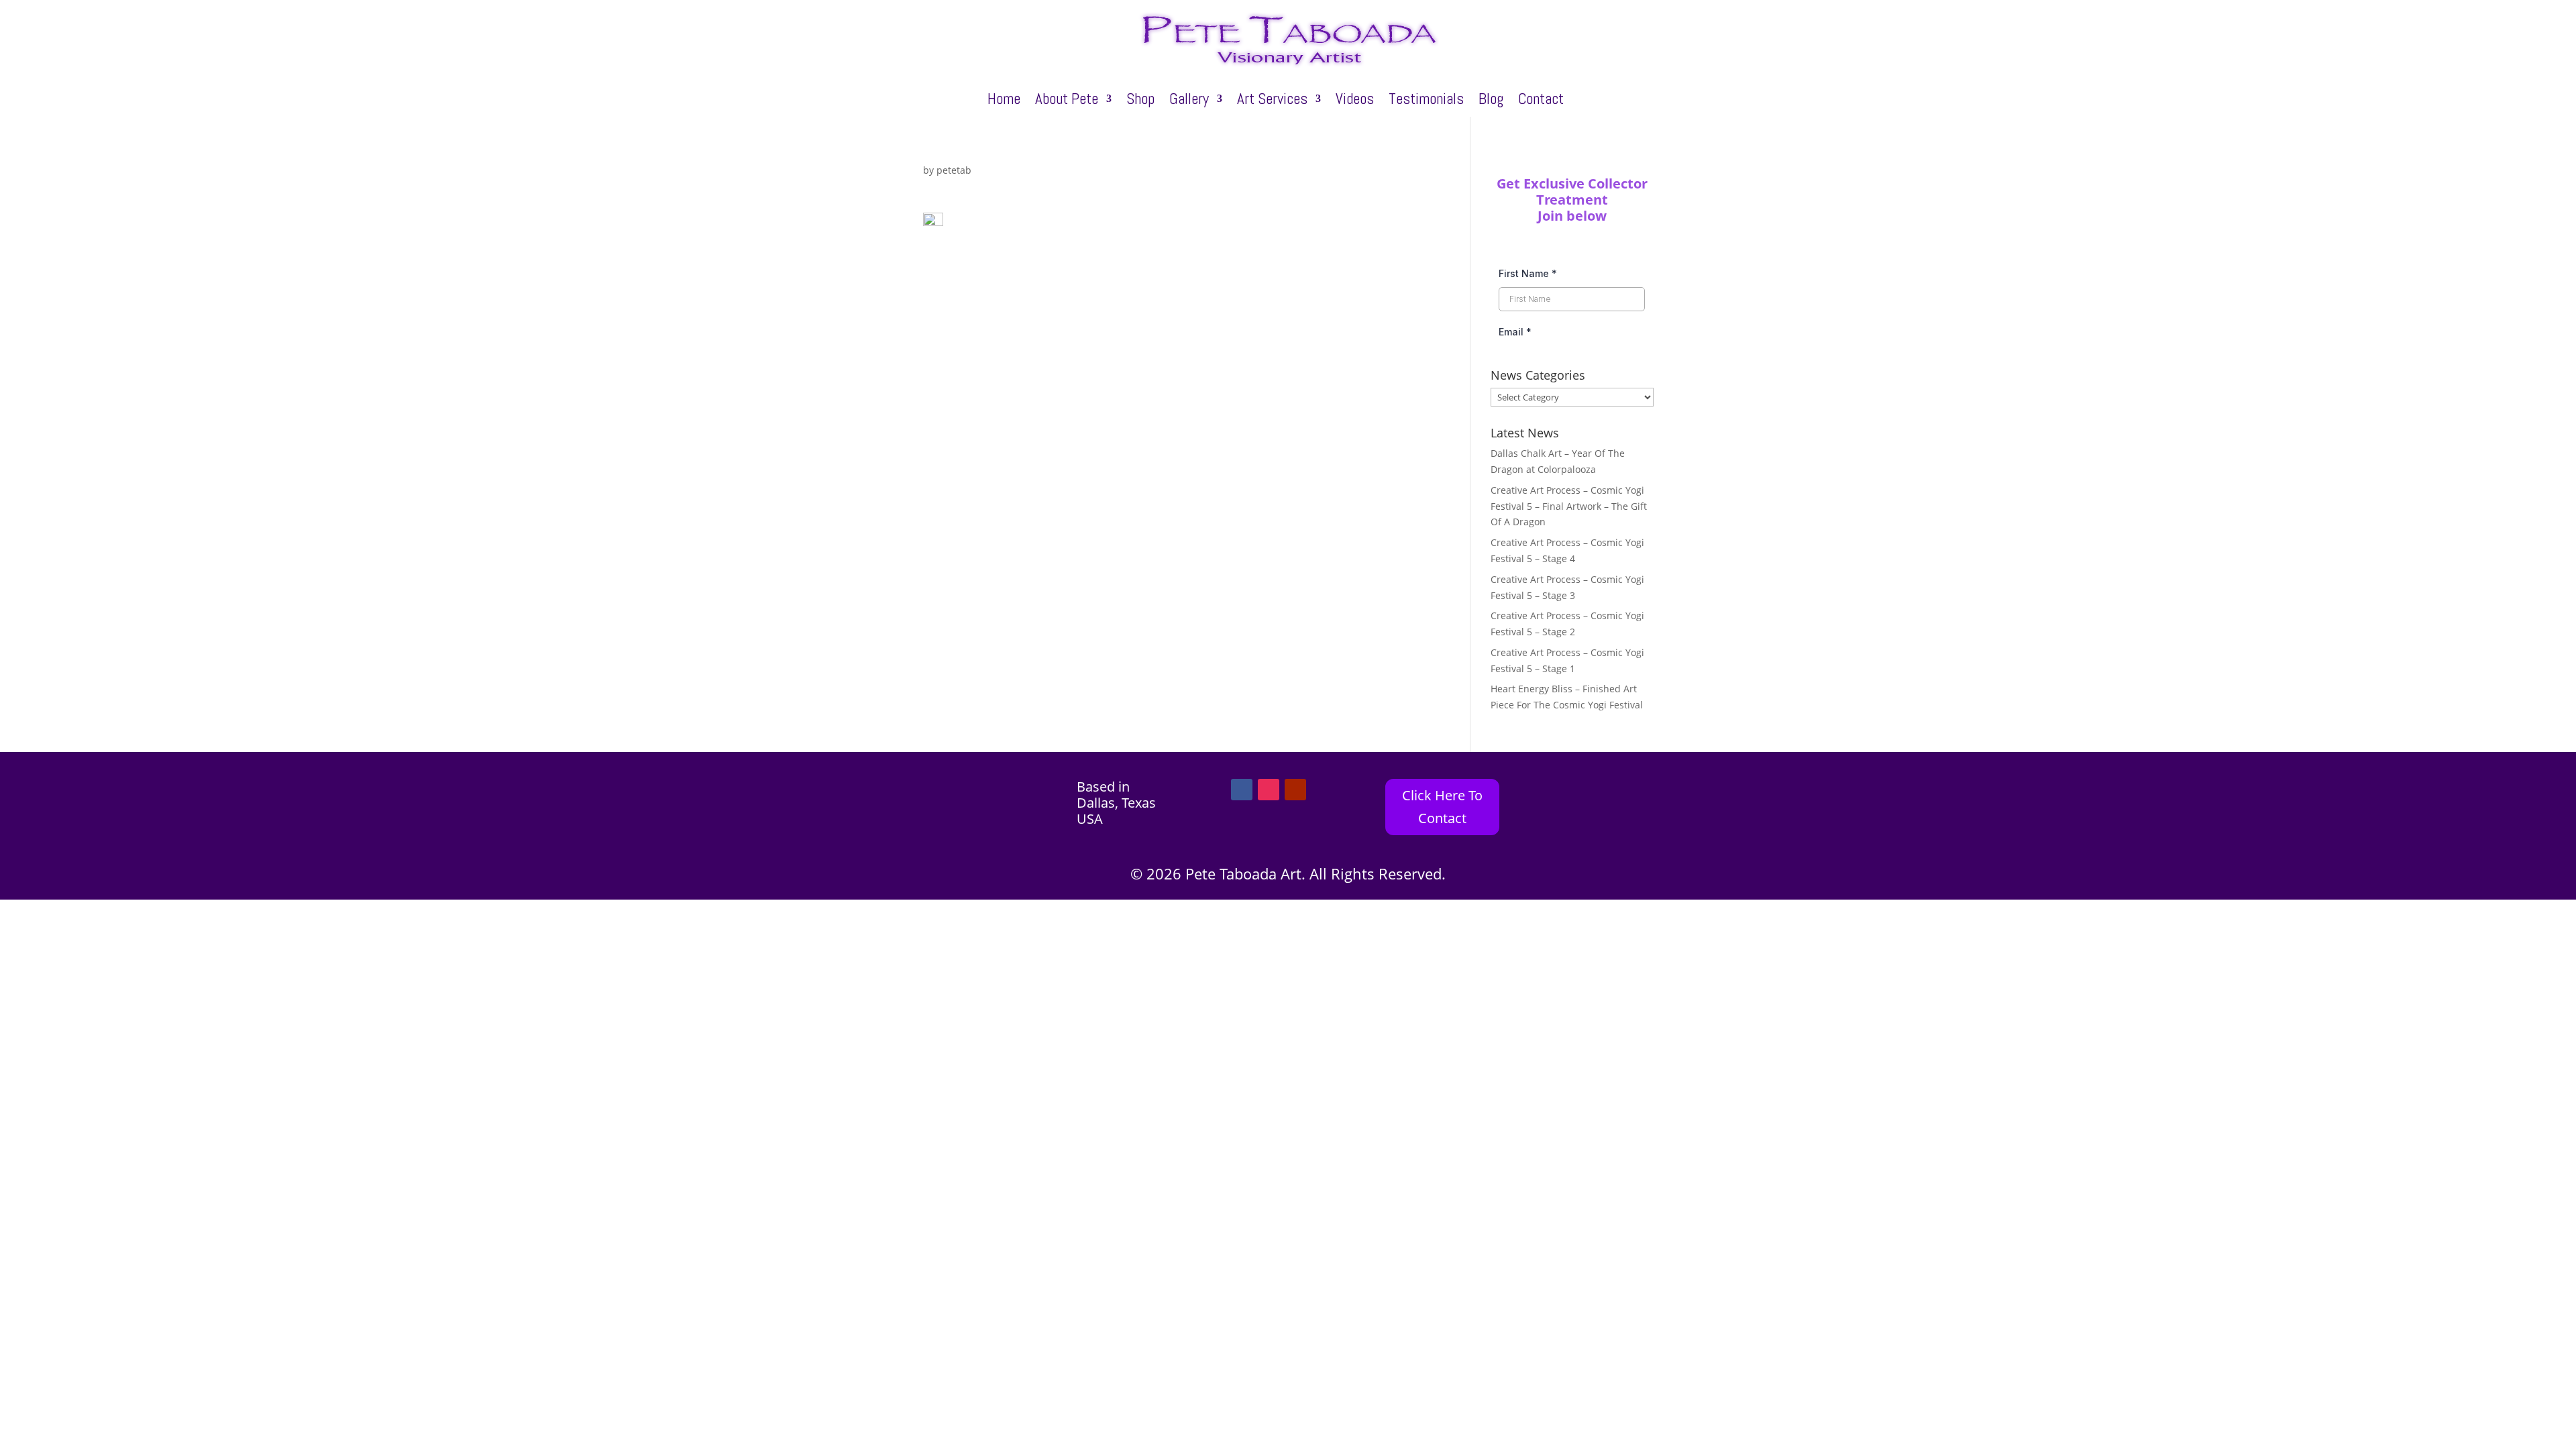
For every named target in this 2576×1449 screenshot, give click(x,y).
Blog (1491, 101)
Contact (1541, 101)
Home (1004, 101)
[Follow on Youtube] (1295, 790)
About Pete (1067, 101)
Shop (1140, 101)
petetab (954, 170)
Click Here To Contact (1442, 807)
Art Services (1272, 101)
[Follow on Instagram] (1269, 790)
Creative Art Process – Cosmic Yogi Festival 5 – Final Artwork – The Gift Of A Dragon (1569, 506)
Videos (1355, 101)
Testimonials (1426, 101)
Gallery (1189, 101)
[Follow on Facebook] (1242, 790)
